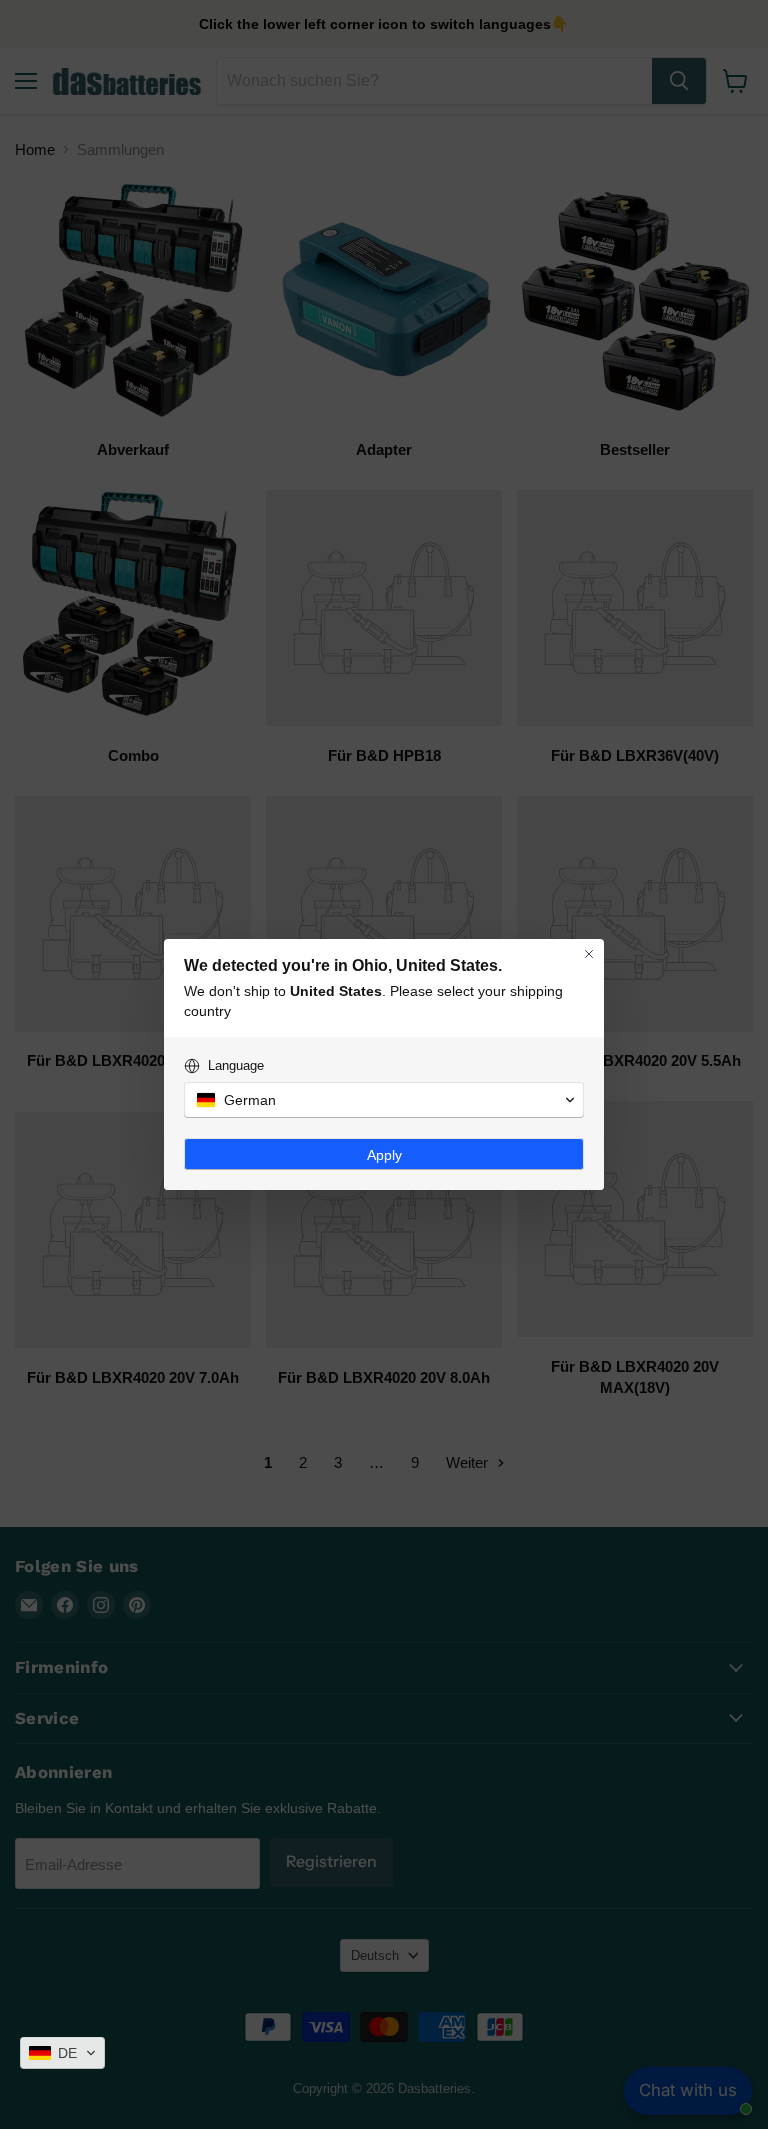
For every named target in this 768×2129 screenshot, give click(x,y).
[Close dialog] (589, 954)
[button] (62, 2053)
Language (236, 1065)
